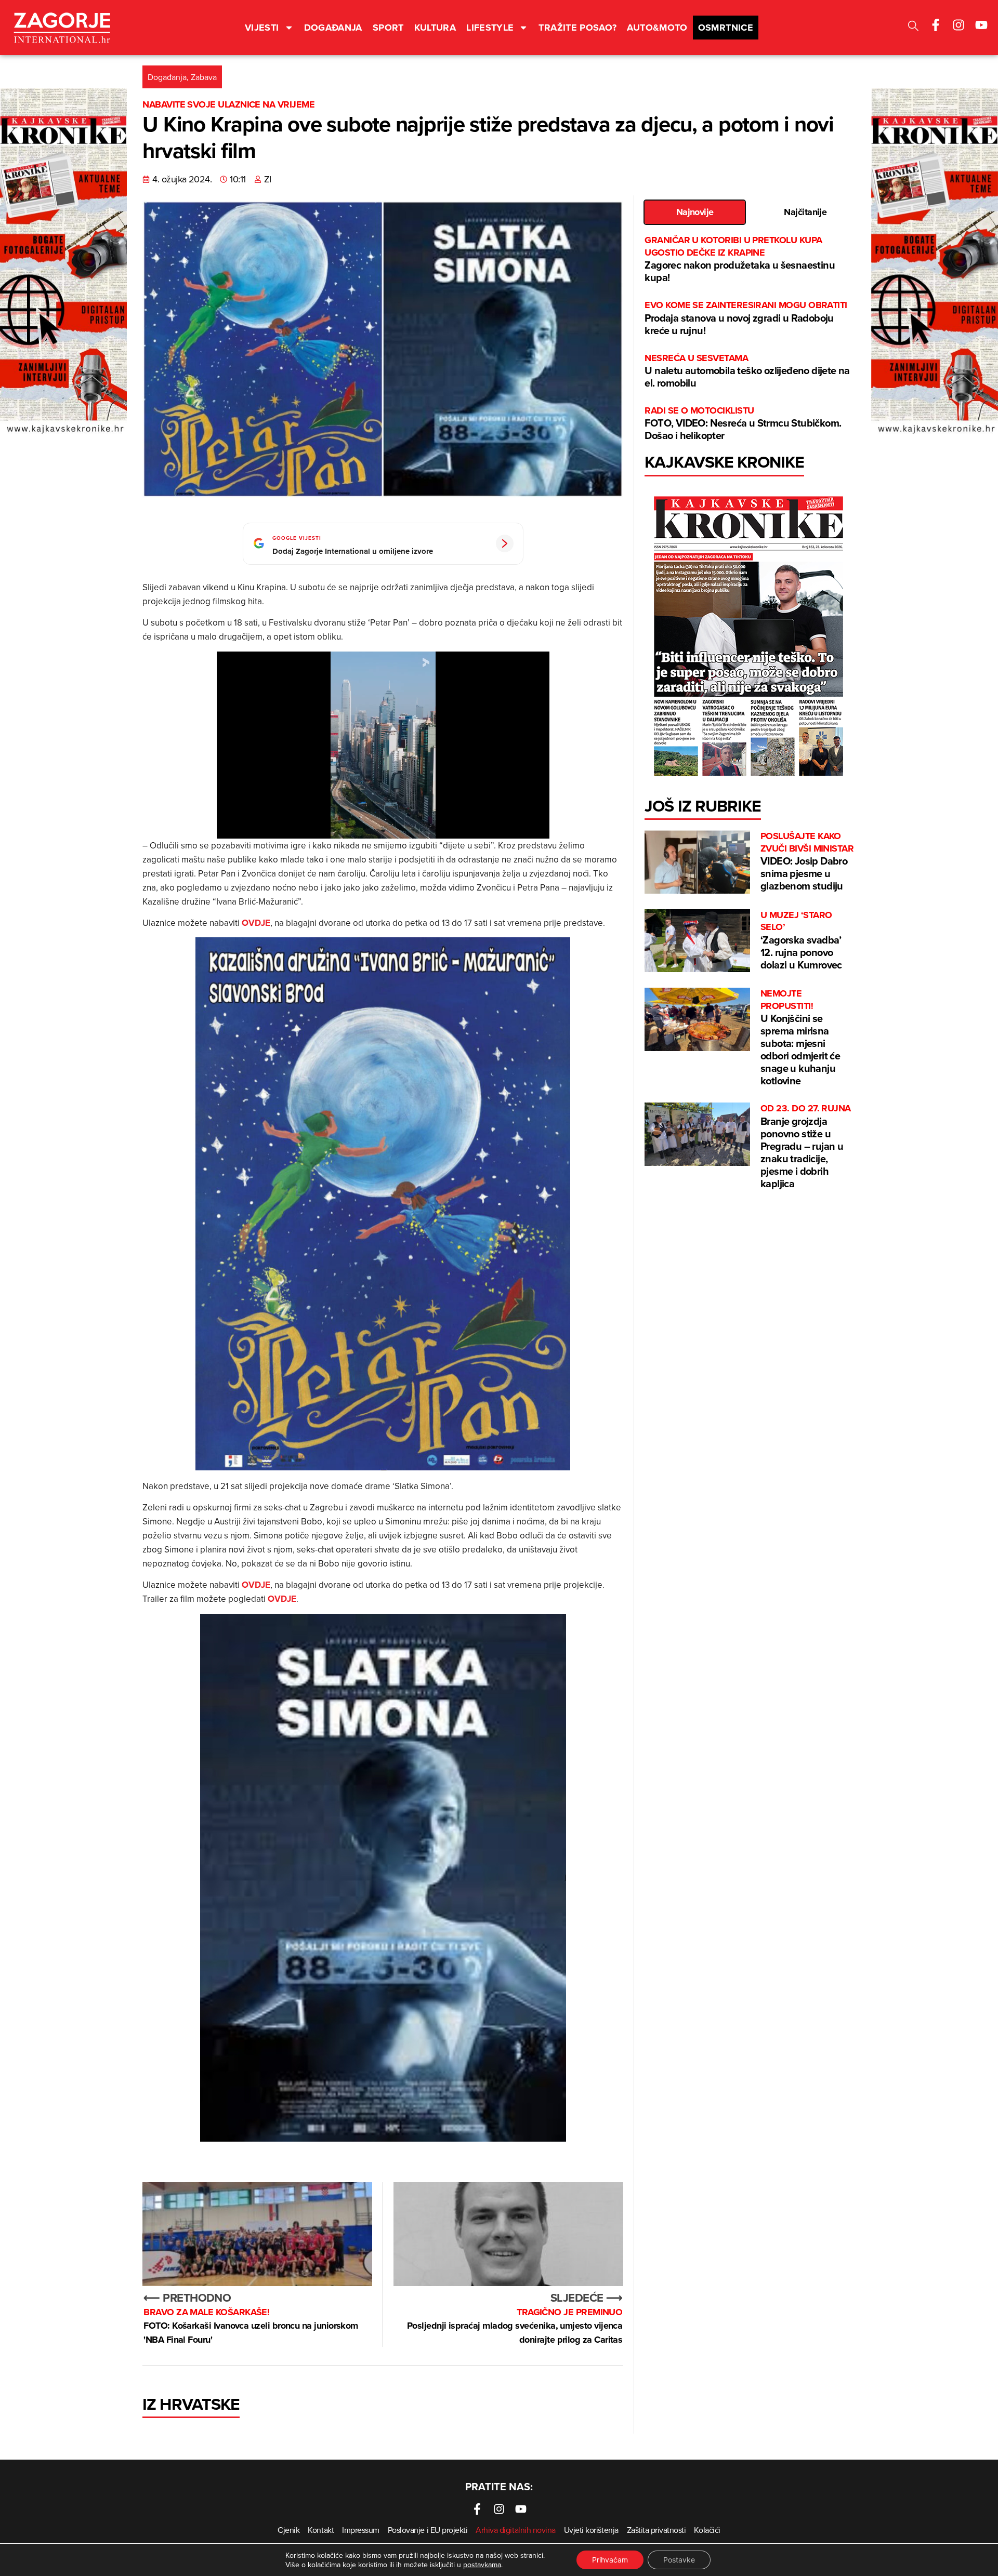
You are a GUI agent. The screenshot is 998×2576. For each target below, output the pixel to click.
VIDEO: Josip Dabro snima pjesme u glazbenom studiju (807, 862)
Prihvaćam (610, 2560)
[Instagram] (958, 25)
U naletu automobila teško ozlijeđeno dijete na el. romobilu (747, 371)
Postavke (679, 2560)
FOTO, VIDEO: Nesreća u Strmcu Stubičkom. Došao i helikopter (743, 424)
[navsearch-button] (913, 27)
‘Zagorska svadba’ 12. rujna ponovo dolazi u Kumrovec (801, 941)
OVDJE (256, 923)
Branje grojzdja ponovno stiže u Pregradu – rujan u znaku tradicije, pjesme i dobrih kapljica (806, 1146)
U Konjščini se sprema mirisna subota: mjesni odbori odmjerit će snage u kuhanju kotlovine (800, 1038)
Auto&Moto (657, 28)
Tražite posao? (577, 28)
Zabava (204, 77)
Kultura (435, 28)
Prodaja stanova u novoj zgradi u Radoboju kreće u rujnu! (746, 318)
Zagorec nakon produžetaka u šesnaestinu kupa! (740, 260)
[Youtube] (981, 25)
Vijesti (262, 28)
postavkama (482, 2565)
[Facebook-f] (936, 25)
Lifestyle (490, 28)
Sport (388, 28)
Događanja (333, 28)
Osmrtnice (726, 28)
